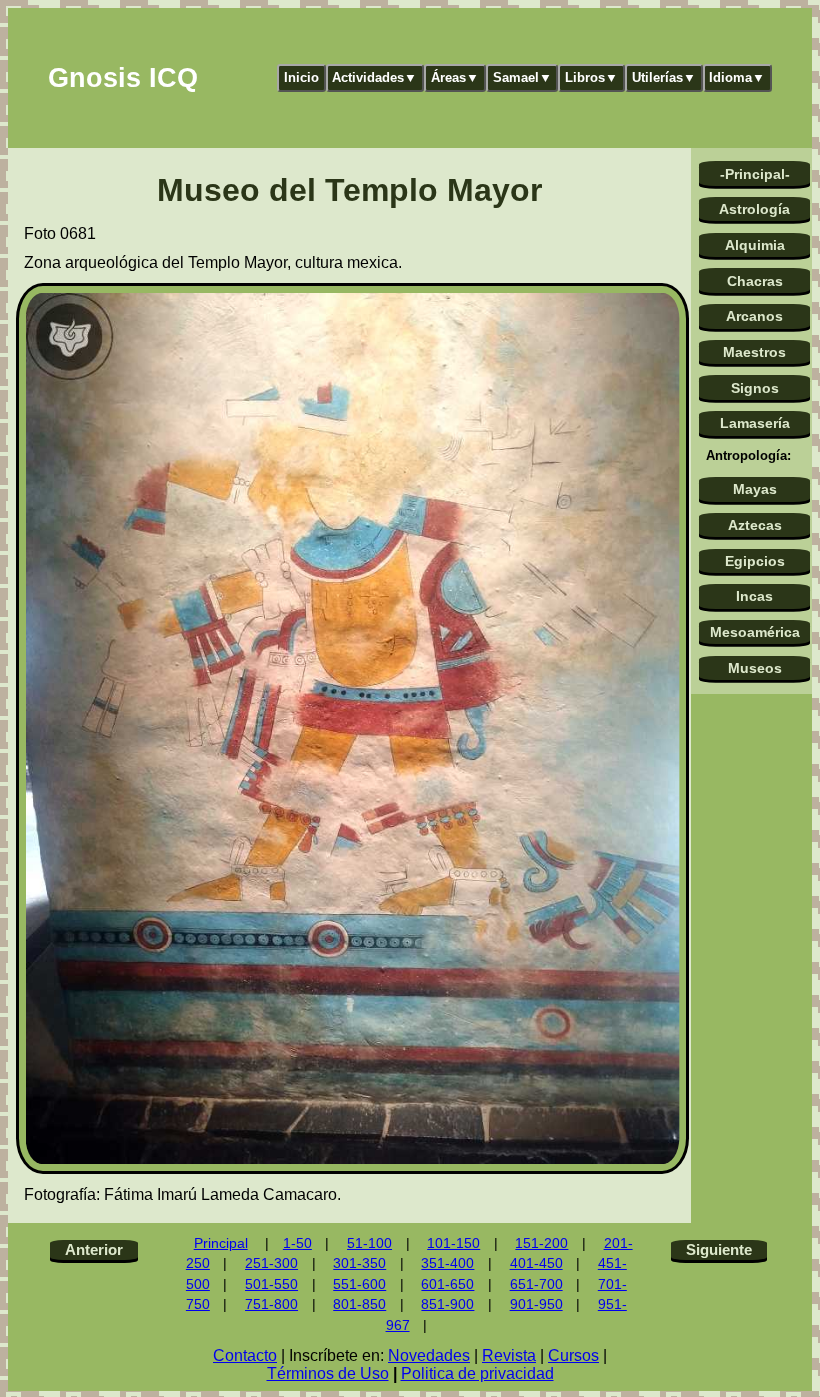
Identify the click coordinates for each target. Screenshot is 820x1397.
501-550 (271, 1284)
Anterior (94, 1249)
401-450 (536, 1263)
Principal (221, 1243)
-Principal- (755, 174)
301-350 (359, 1263)
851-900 (447, 1304)
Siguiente (719, 1249)
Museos (755, 668)
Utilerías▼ (664, 77)
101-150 (453, 1243)
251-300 (271, 1263)
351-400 (447, 1263)
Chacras (755, 281)
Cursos (573, 1355)
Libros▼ (591, 77)
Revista (509, 1355)
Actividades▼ (374, 77)
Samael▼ (522, 77)
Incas (754, 596)
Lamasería (755, 423)
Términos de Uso (328, 1373)
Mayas (755, 489)
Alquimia (755, 245)
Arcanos (754, 316)
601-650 (447, 1284)
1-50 (297, 1243)
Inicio (301, 77)
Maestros (754, 352)
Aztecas (755, 525)
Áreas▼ (455, 77)
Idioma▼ (737, 77)
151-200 (541, 1243)
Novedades (429, 1355)
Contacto (245, 1355)
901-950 (536, 1304)
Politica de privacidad (477, 1373)
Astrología (754, 209)
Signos (755, 388)
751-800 (271, 1304)
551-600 (359, 1284)
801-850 (359, 1304)
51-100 (369, 1243)
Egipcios (755, 561)
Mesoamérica (755, 632)
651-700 (536, 1284)
